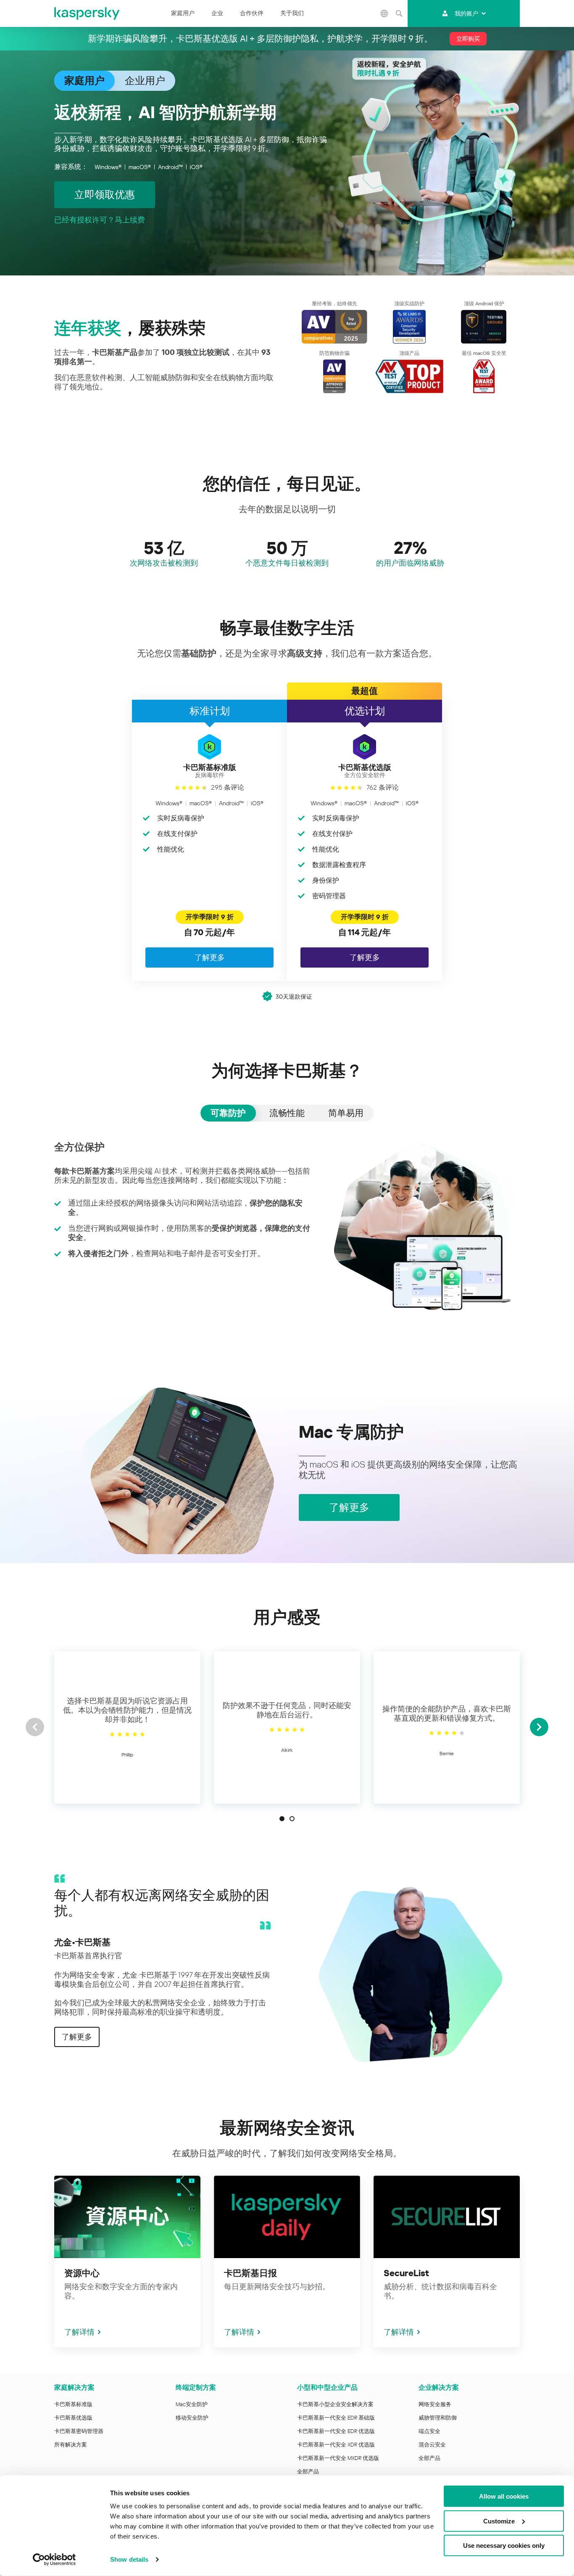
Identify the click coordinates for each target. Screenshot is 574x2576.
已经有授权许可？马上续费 (100, 220)
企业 (217, 13)
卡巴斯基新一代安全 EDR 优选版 (336, 2431)
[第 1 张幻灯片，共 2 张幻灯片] (282, 1819)
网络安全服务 (435, 2404)
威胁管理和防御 (438, 2418)
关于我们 (292, 13)
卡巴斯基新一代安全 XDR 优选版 (336, 2445)
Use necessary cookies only (504, 2546)
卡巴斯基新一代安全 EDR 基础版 (336, 2418)
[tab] (228, 1113)
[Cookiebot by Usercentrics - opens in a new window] (54, 2560)
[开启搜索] (399, 13)
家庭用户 (183, 13)
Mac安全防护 (192, 2404)
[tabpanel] (287, 1226)
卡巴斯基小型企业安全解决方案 (335, 2404)
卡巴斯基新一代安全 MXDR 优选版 (338, 2458)
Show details (129, 2559)
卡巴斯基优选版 (73, 2418)
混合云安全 (432, 2445)
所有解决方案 (71, 2445)
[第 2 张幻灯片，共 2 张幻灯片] (292, 1819)
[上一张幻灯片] (35, 1727)
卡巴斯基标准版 (73, 2404)
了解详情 (79, 2332)
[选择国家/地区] (384, 13)
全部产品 (308, 2472)
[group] (127, 1727)
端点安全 (429, 2431)
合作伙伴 (252, 13)
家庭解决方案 (74, 2387)
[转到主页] (87, 13)
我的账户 (466, 13)
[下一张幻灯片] (539, 1727)
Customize (499, 2521)
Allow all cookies (504, 2496)
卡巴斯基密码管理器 (79, 2431)
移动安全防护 (192, 2418)
